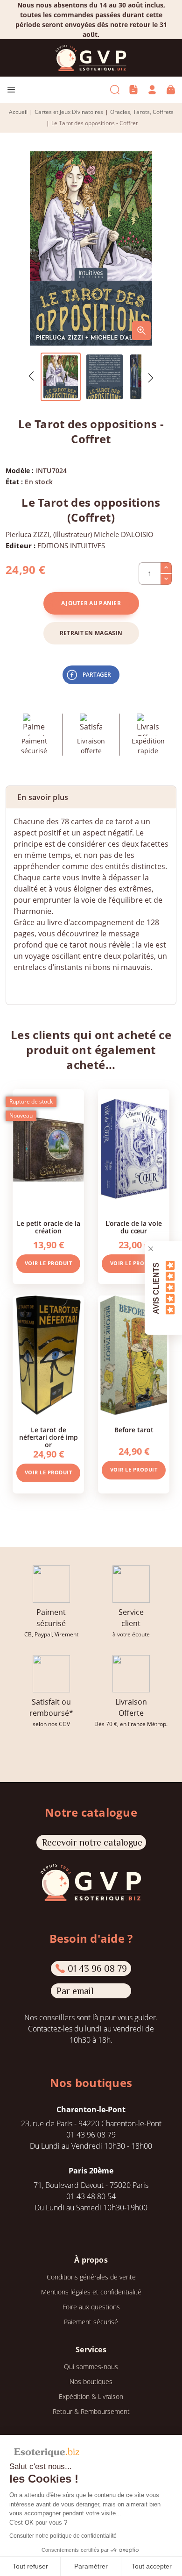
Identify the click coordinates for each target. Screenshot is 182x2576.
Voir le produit (49, 1263)
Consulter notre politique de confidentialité (63, 2536)
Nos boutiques (91, 2381)
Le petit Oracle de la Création (49, 1227)
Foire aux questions (91, 2307)
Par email (75, 1991)
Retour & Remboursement (91, 2411)
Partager (97, 675)
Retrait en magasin (91, 633)
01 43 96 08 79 (97, 1968)
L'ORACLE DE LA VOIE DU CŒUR (134, 1227)
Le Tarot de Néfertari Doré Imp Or (49, 1437)
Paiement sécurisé (91, 2322)
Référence (31, 986)
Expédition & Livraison (91, 2396)
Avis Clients (156, 1288)
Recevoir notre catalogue (92, 1842)
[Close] (151, 1249)
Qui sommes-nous (91, 2367)
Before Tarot (134, 1430)
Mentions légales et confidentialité (91, 2292)
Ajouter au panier (91, 603)
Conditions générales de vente (91, 2277)
